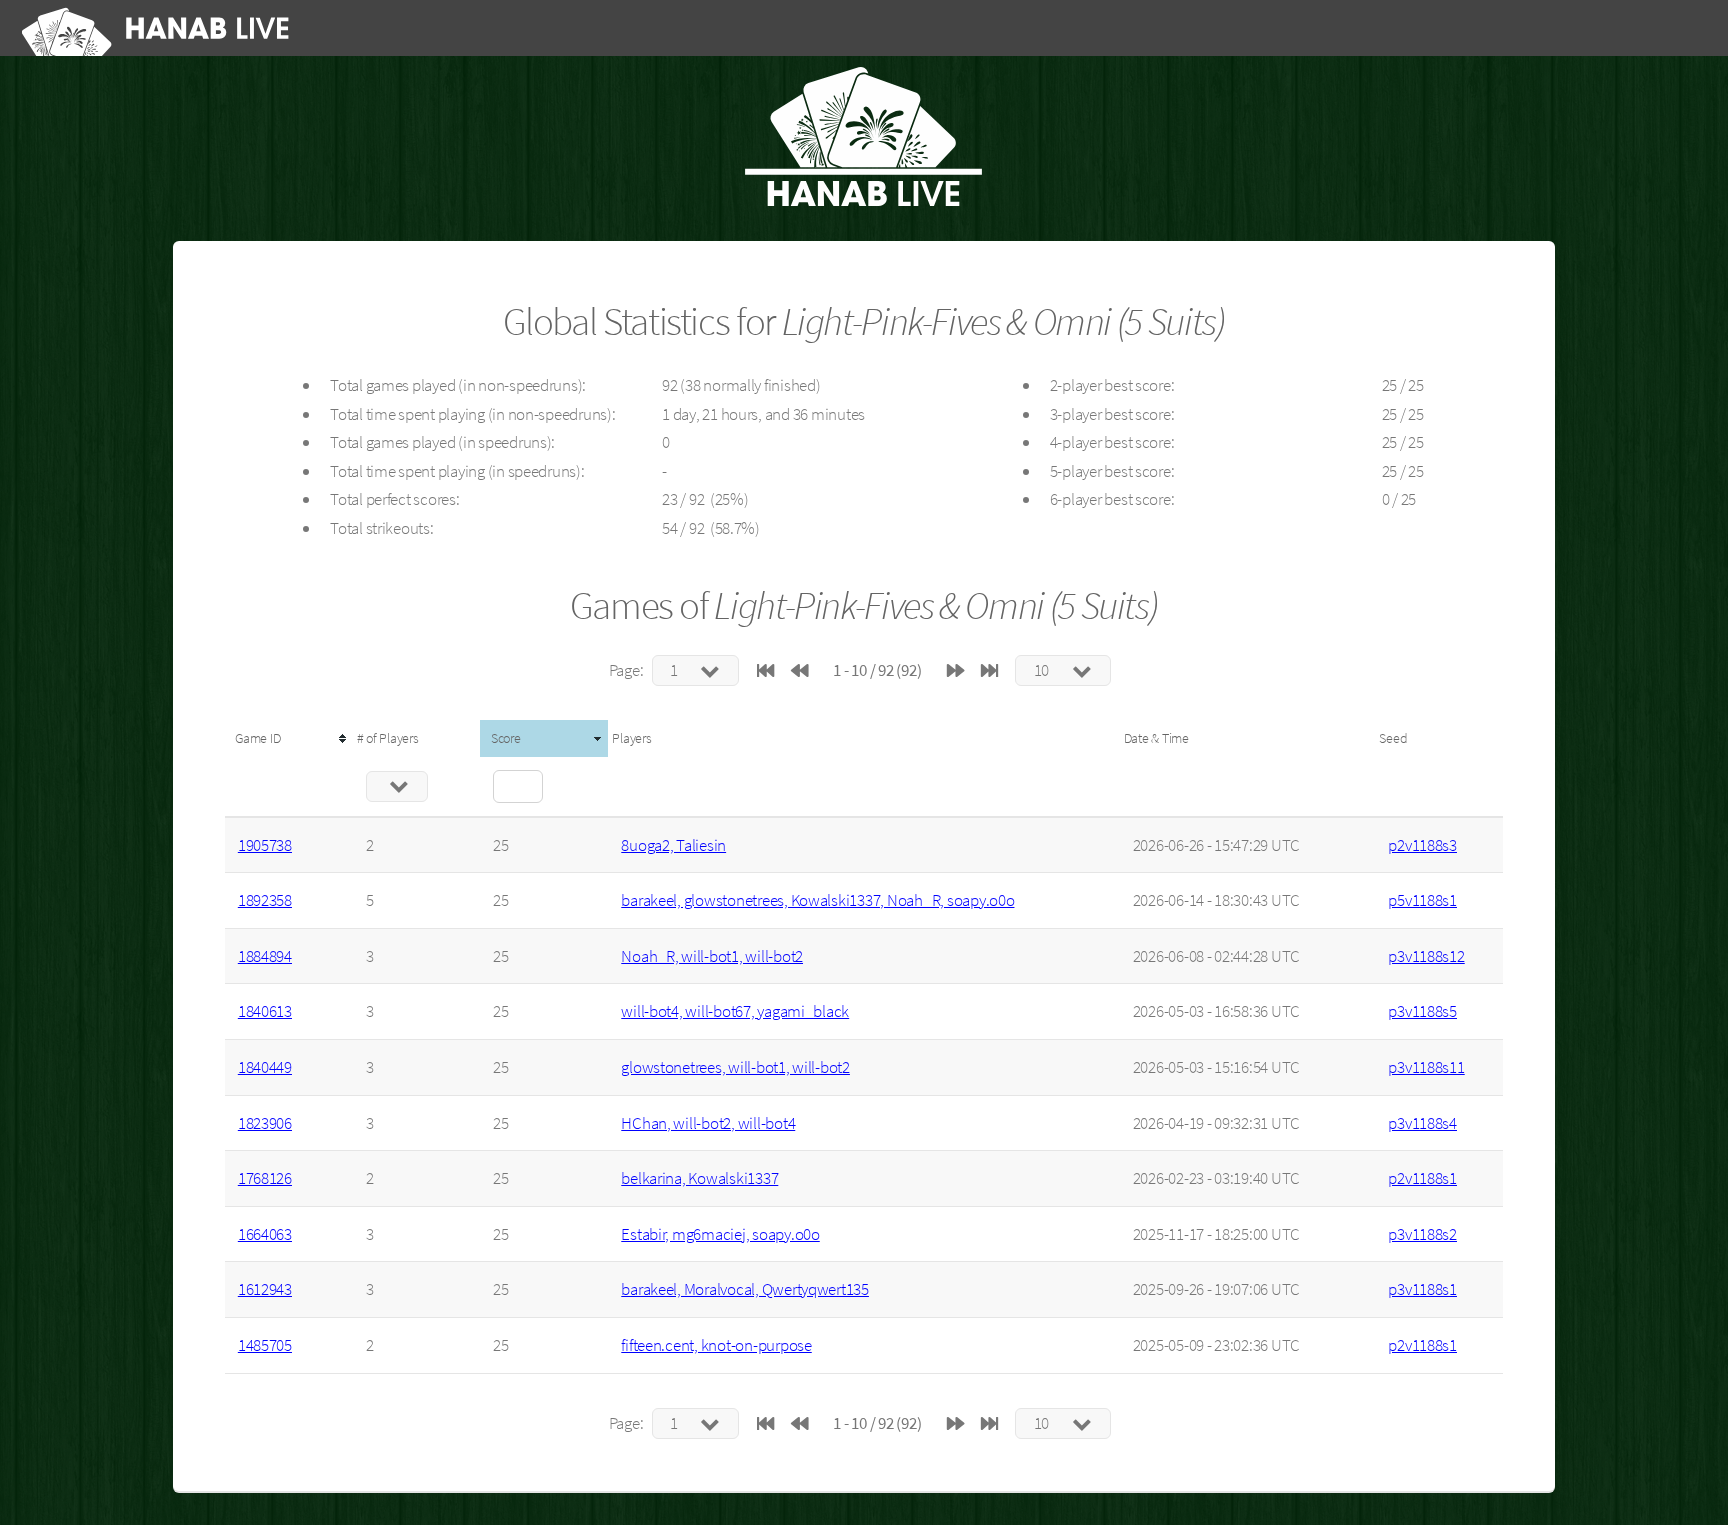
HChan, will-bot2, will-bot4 (708, 1123)
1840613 (265, 1011)
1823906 (265, 1123)
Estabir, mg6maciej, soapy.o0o (720, 1234)
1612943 (265, 1289)
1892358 (265, 900)
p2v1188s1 (1422, 1178)
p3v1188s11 (1426, 1067)
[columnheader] (289, 738)
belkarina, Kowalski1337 (699, 1178)
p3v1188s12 (1426, 956)
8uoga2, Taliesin (673, 845)
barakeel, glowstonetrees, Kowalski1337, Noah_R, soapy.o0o (817, 900)
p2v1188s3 (1422, 845)
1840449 (265, 1067)
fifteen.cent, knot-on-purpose (716, 1345)
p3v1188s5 (1422, 1011)
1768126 (265, 1178)
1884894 (265, 956)
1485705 (265, 1345)
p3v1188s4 (1422, 1123)
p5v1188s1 (1422, 900)
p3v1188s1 (1422, 1289)
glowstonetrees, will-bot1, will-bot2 (735, 1067)
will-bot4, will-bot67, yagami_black (735, 1011)
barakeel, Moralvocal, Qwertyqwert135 (745, 1289)
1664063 (265, 1234)
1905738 (265, 845)
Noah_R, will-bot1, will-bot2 (712, 956)
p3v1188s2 (1422, 1234)
